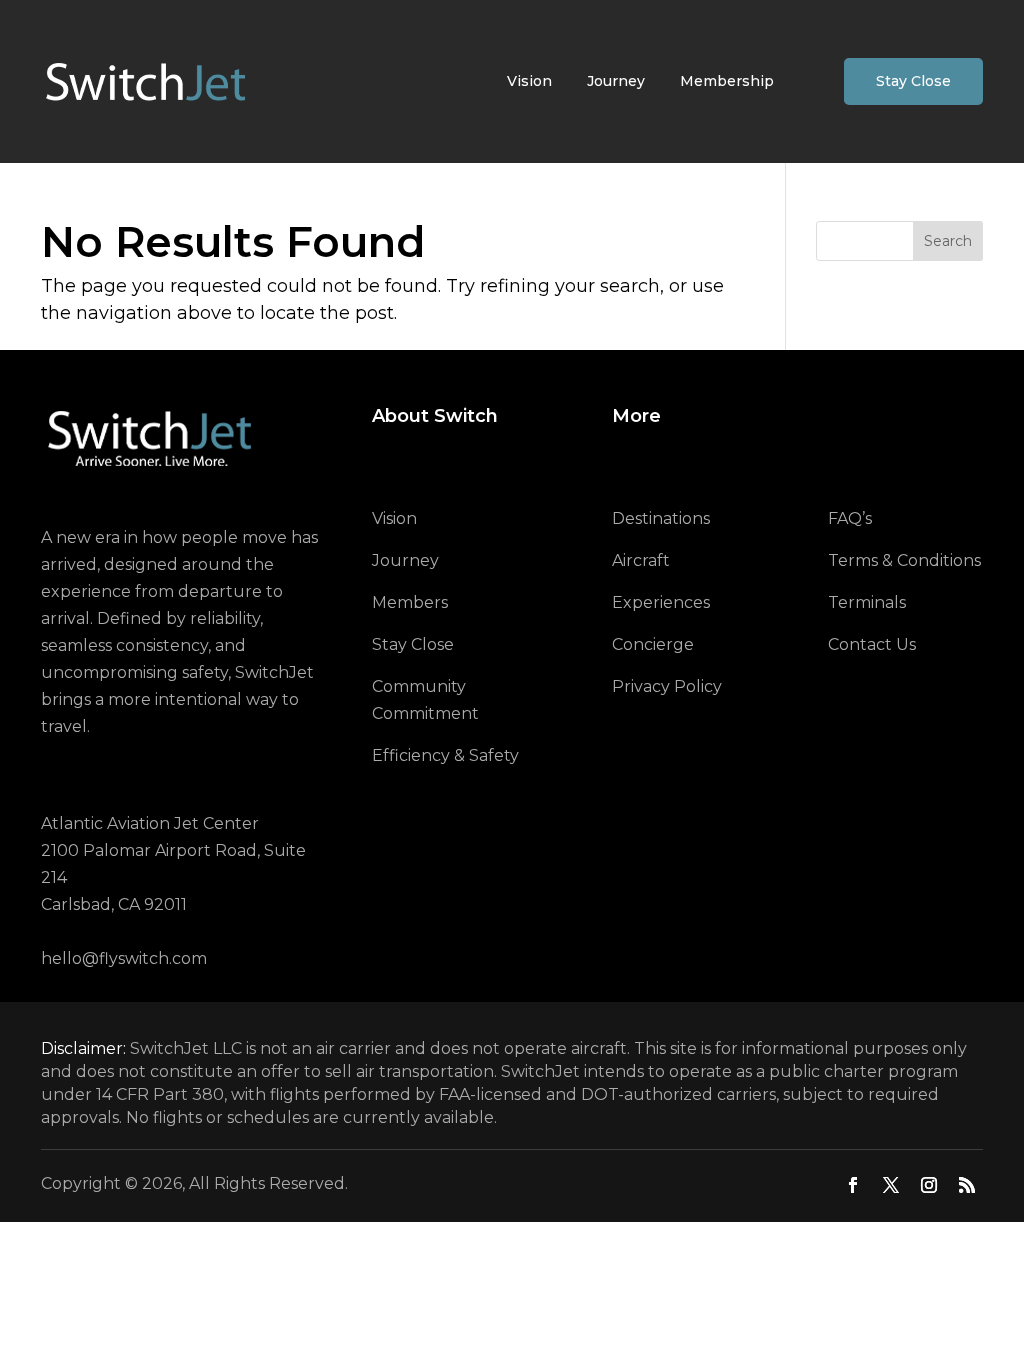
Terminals (867, 602)
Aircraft (641, 560)
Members (410, 602)
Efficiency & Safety (445, 755)
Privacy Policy (667, 686)
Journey (616, 81)
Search (948, 241)
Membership (727, 81)
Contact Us (872, 644)
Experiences (661, 602)
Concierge (653, 644)
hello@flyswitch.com (124, 958)
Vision (529, 81)
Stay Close (913, 81)
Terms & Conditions (904, 560)
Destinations (661, 518)
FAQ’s (850, 518)
